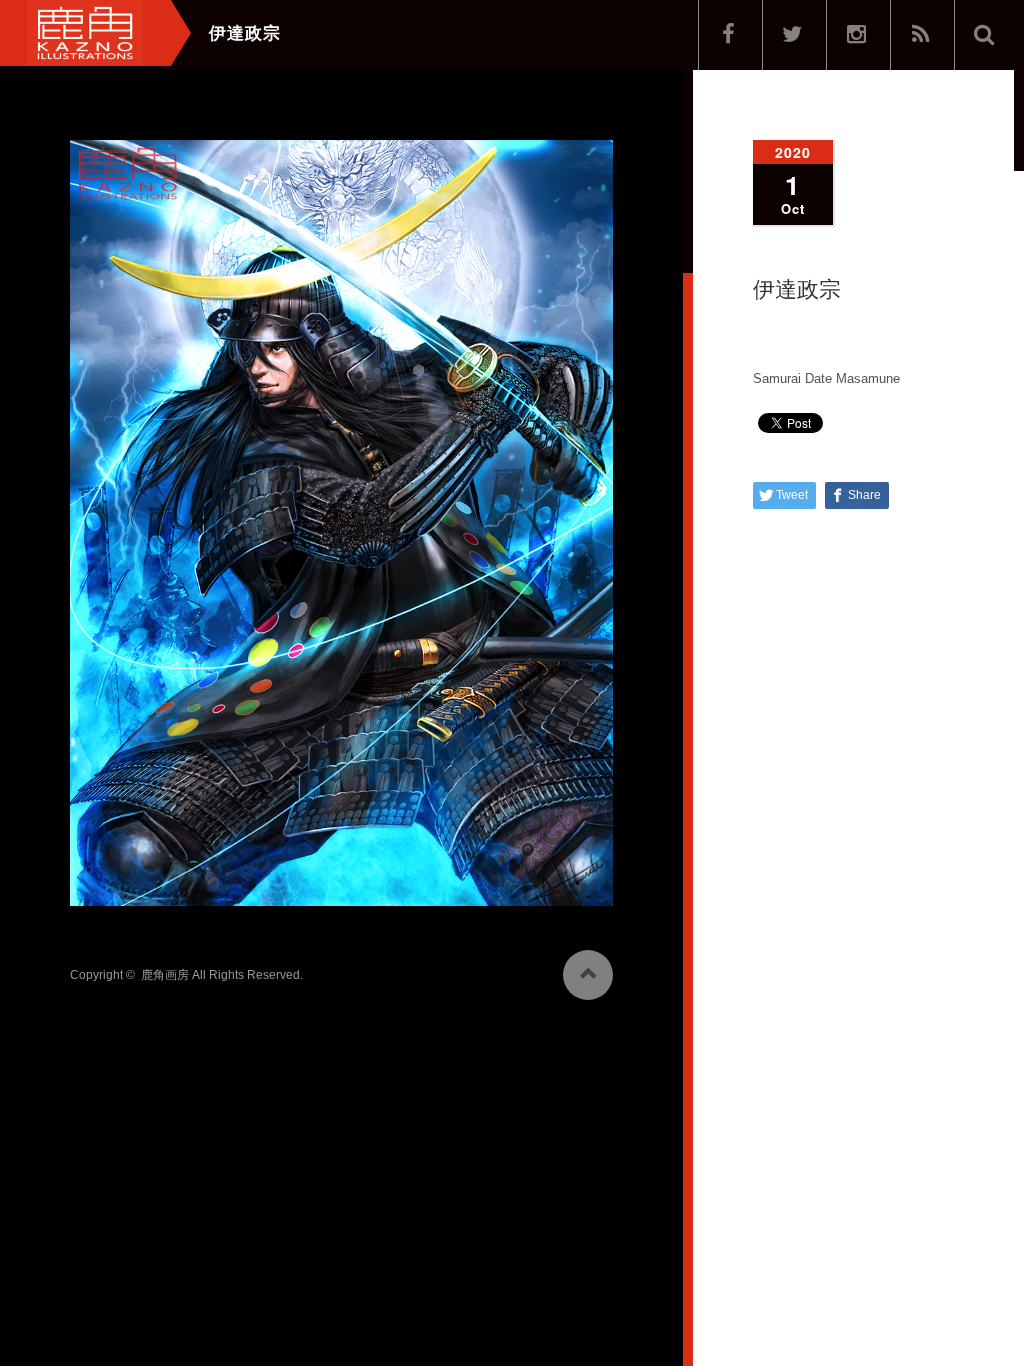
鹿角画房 (165, 975)
